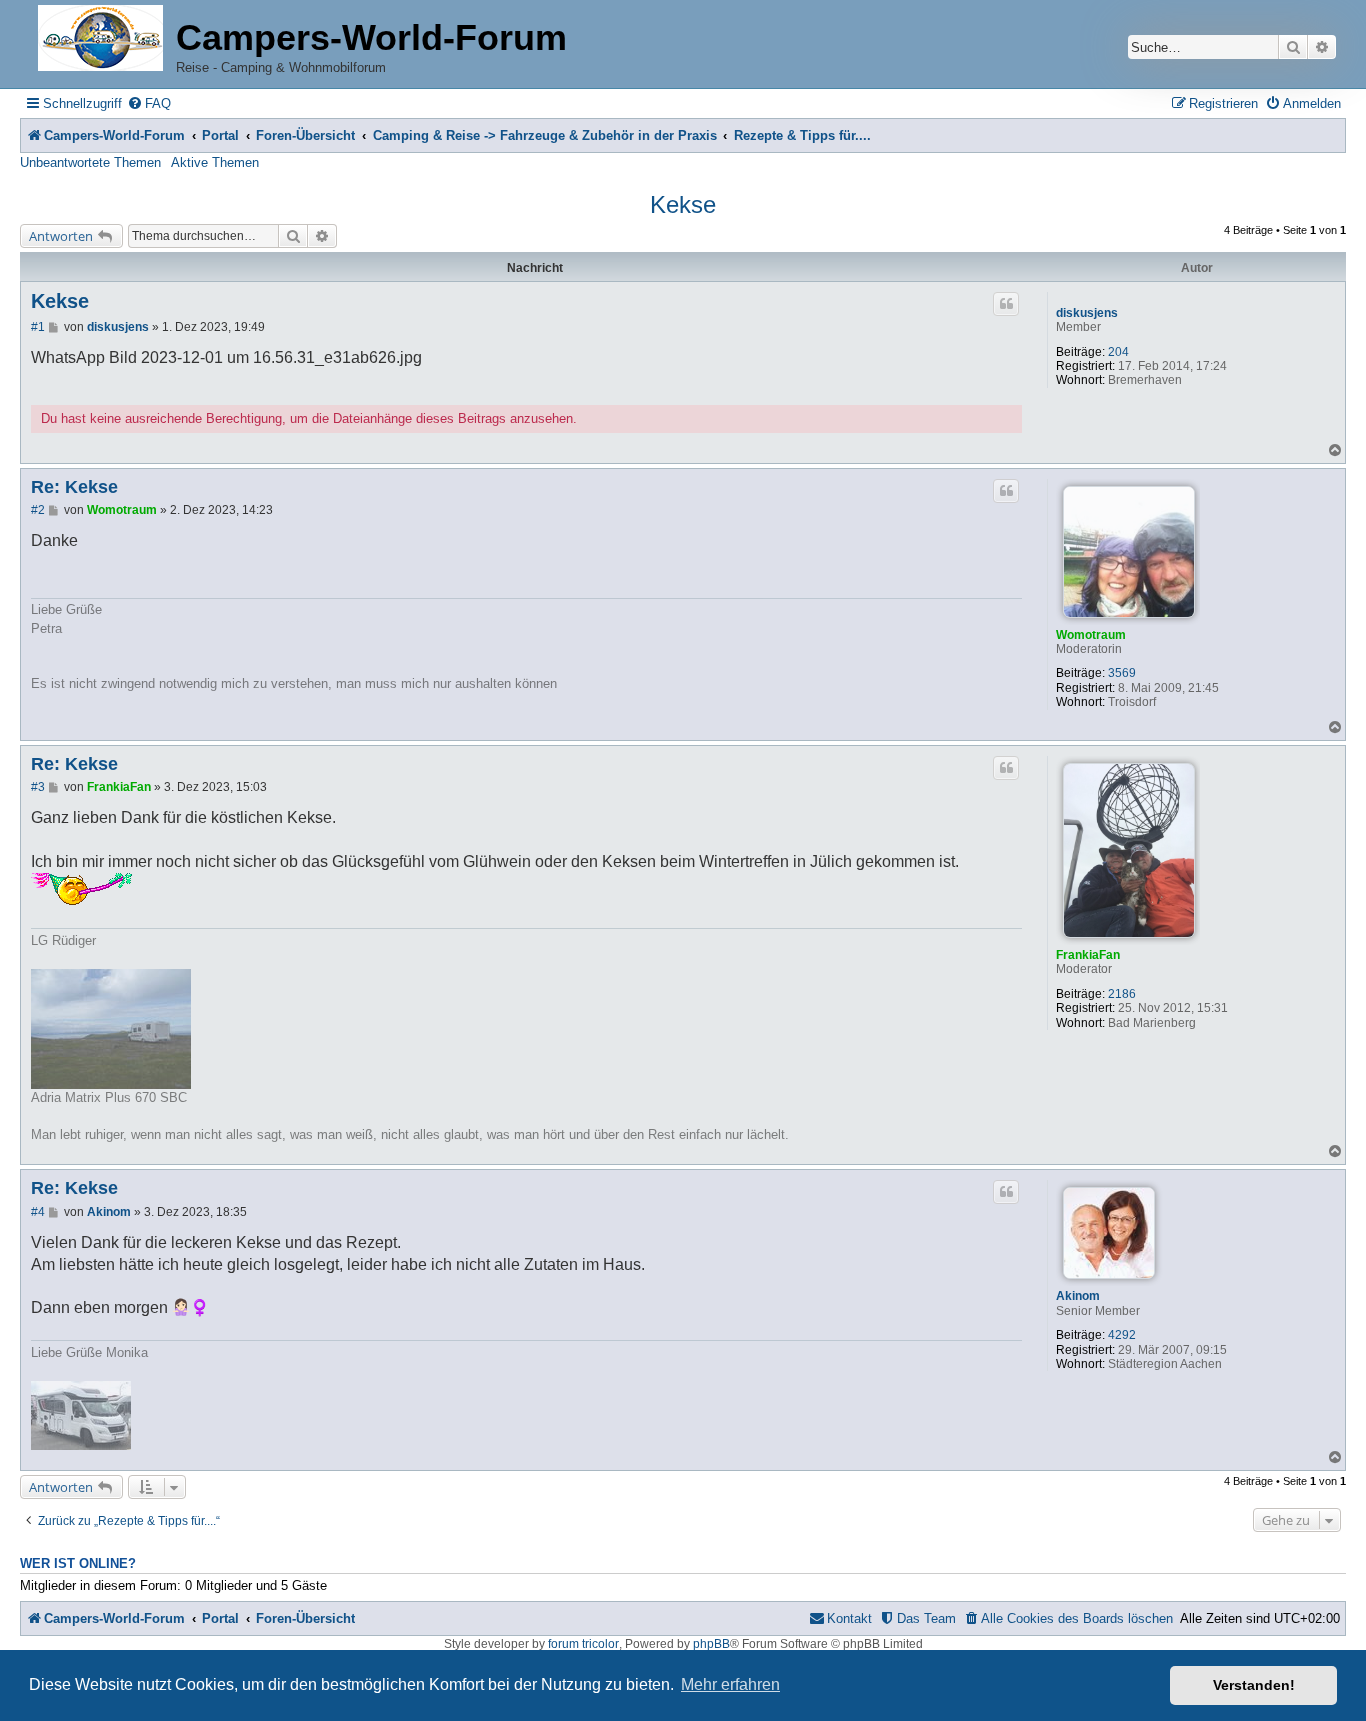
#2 (38, 510)
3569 (1122, 673)
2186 (1122, 994)
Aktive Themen (215, 162)
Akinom (1078, 1296)
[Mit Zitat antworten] (1006, 304)
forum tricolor (583, 1644)
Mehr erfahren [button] (730, 1684)
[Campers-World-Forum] (100, 39)
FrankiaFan (1088, 955)
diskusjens (1087, 313)
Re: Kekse (74, 487)
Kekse (683, 204)
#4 (38, 1212)
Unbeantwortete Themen (90, 162)
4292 (1122, 1335)
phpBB (711, 1644)
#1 (38, 327)
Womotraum (1091, 635)
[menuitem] (149, 103)
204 (1118, 352)
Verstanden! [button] (1254, 1685)
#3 (38, 787)
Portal (220, 135)
